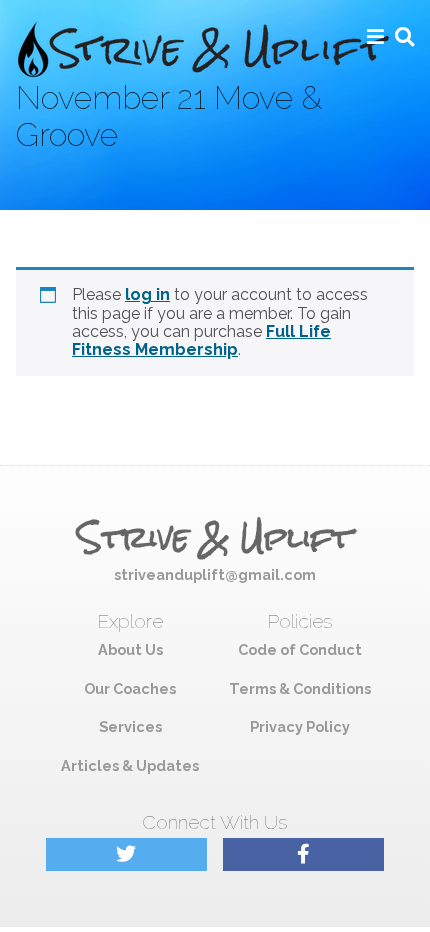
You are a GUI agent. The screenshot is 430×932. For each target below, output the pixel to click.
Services (130, 726)
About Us (130, 649)
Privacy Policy (300, 726)
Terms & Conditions (300, 688)
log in (147, 294)
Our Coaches (130, 688)
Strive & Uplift (215, 538)
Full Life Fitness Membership (201, 340)
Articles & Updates (130, 765)
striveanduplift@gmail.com (215, 574)
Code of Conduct (300, 649)
